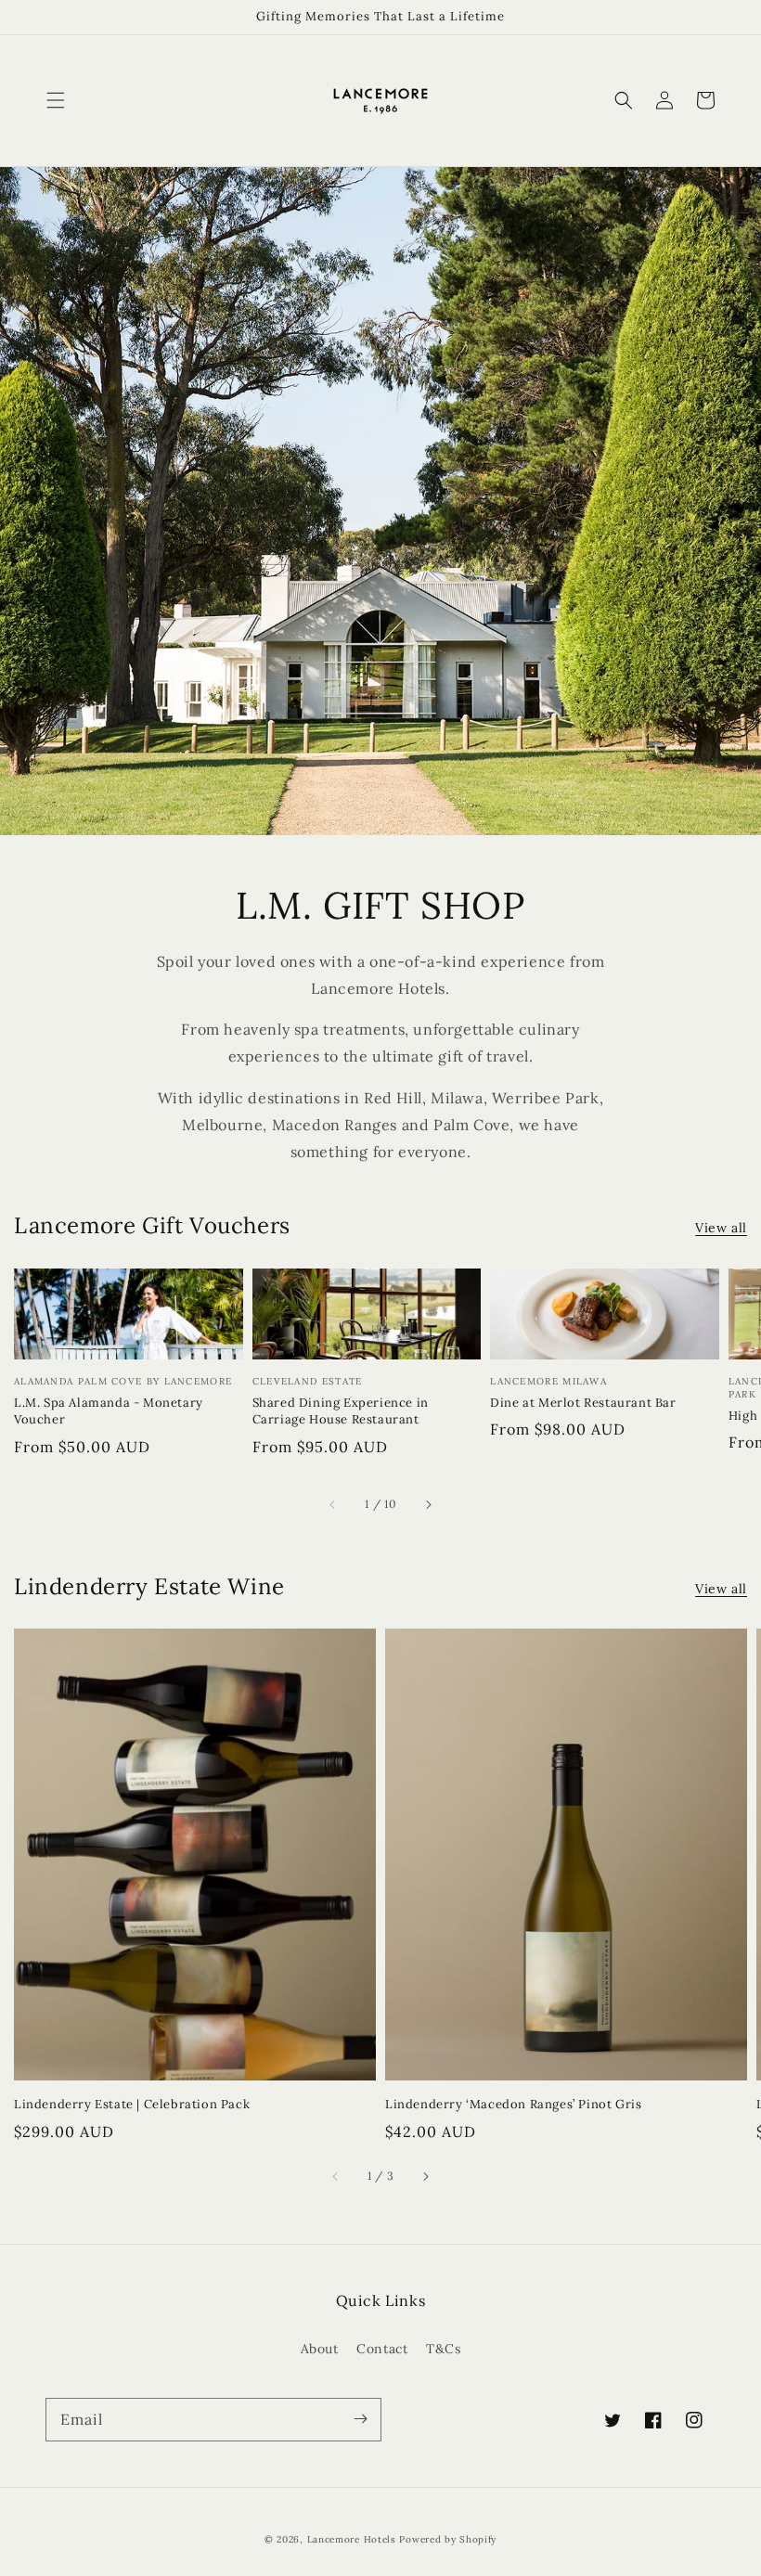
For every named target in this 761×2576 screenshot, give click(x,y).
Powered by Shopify (448, 2539)
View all (721, 1228)
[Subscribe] (360, 2419)
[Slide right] (428, 1505)
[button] (56, 100)
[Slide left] (333, 1505)
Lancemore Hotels (352, 2539)
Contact (382, 2349)
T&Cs (443, 2349)
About (320, 2349)
